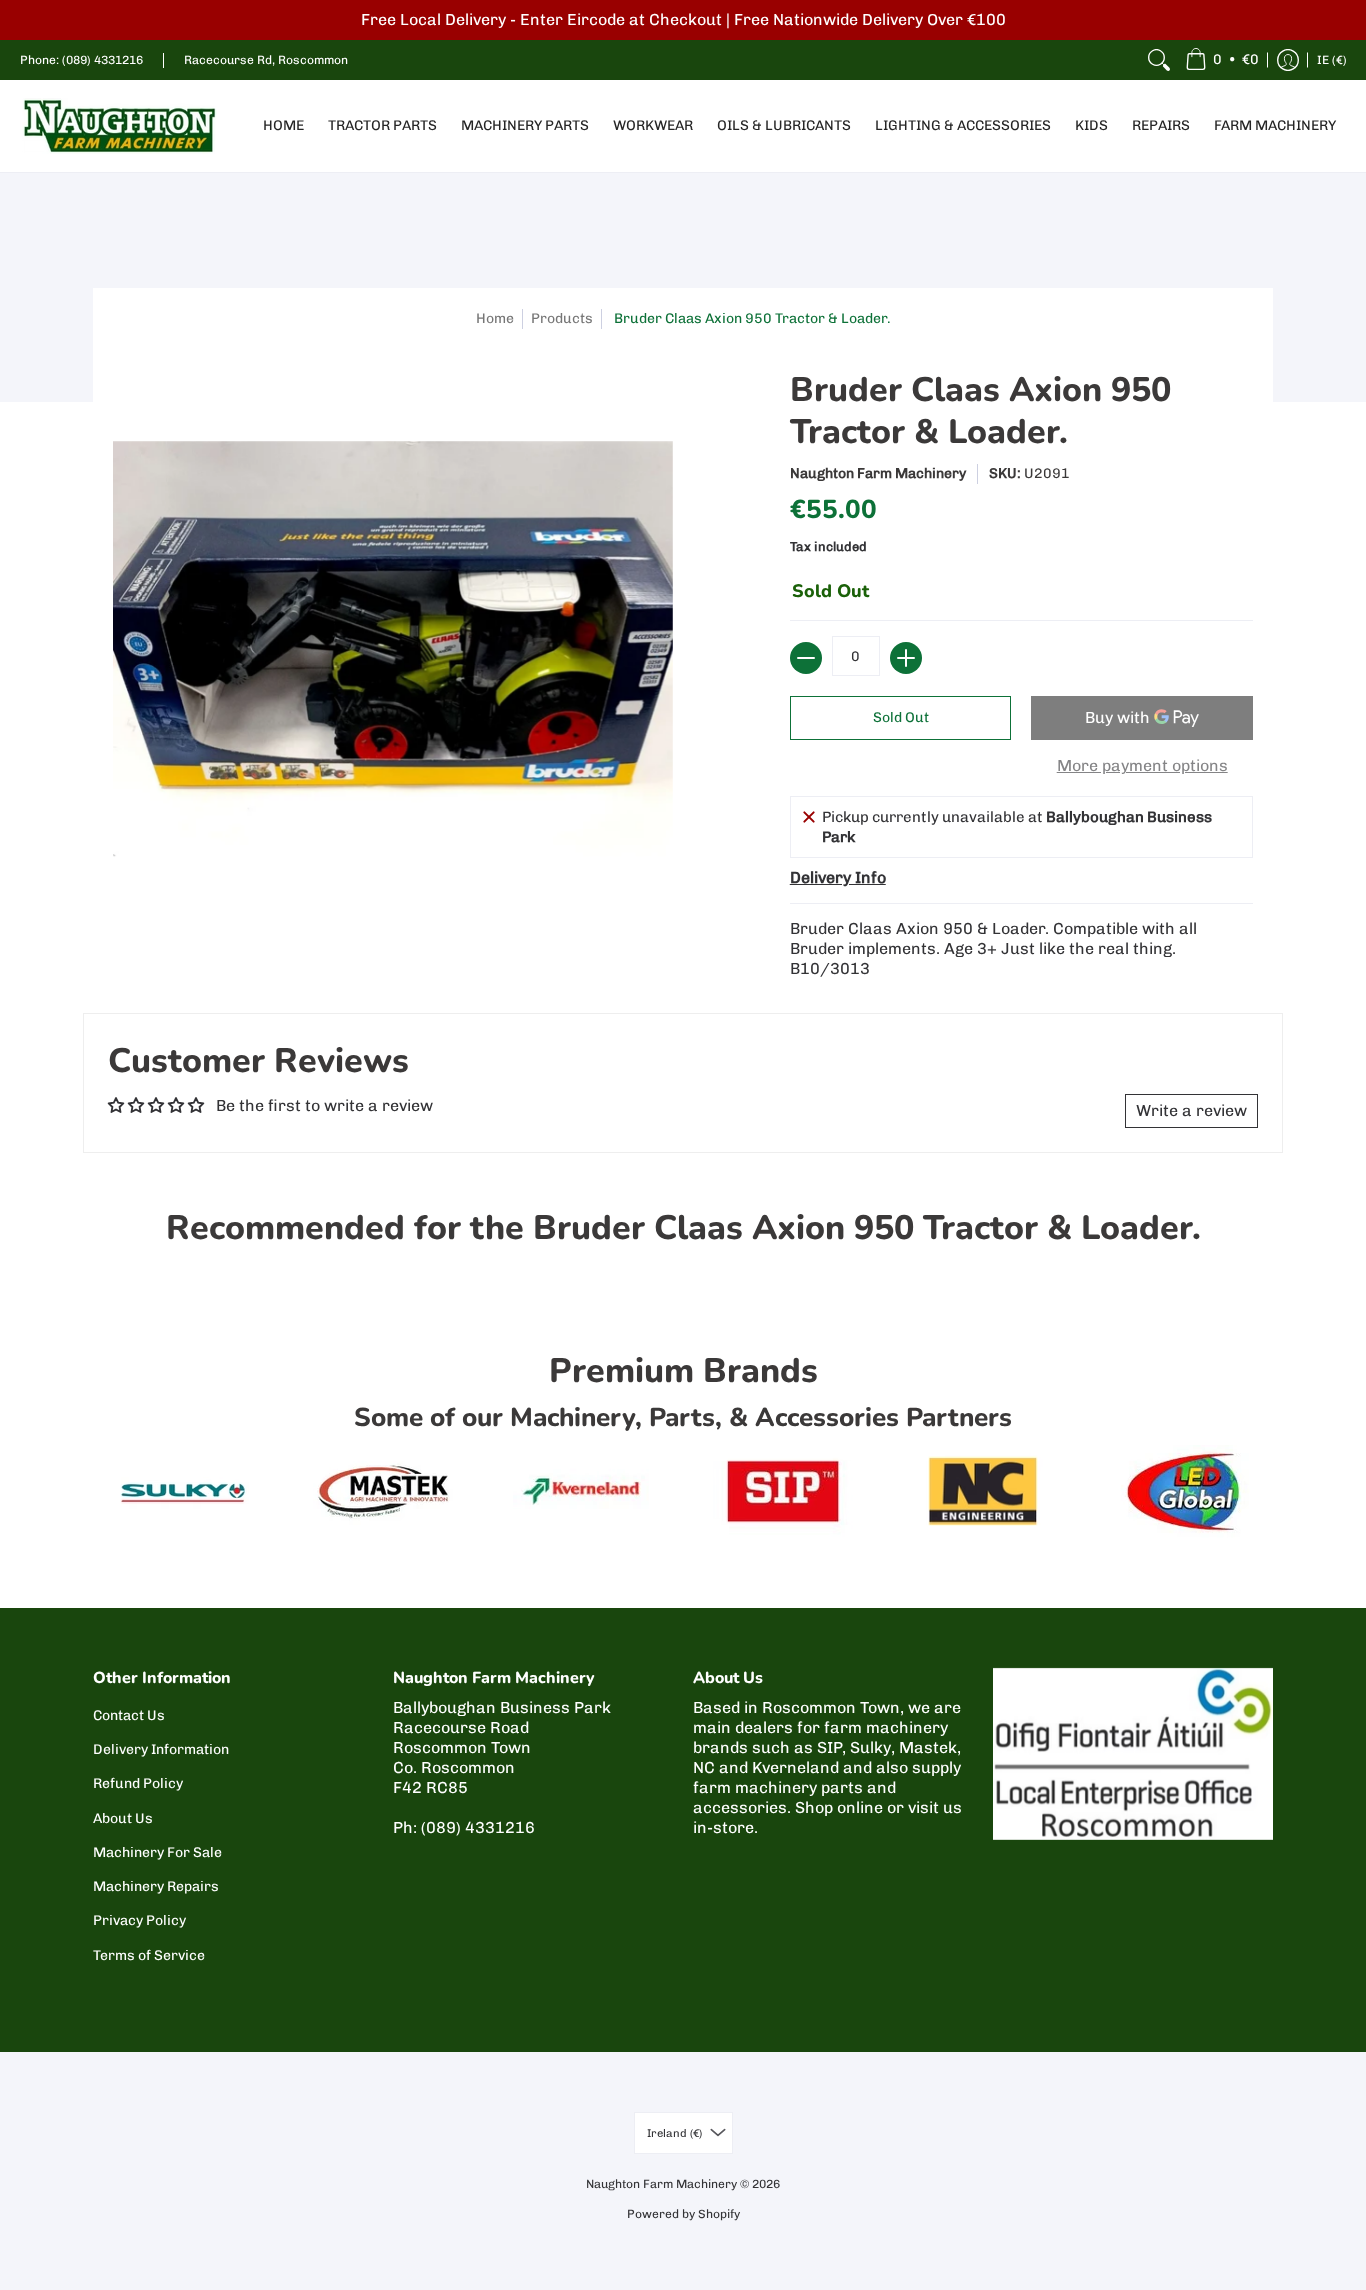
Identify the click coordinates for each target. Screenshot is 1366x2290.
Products (562, 318)
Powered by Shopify (683, 2214)
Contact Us (129, 1715)
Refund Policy (138, 1783)
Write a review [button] (1191, 1110)
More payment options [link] (1142, 765)
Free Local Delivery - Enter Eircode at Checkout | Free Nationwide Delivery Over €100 (683, 19)
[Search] (1159, 60)
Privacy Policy (139, 1920)
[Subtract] (806, 658)
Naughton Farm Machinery (878, 473)
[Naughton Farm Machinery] (120, 126)
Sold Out (901, 717)
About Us (123, 1818)
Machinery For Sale (157, 1852)
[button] (1222, 60)
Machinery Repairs (156, 1886)
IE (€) (1332, 60)
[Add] (906, 658)
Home (495, 318)
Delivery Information (161, 1749)
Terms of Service (149, 1955)
